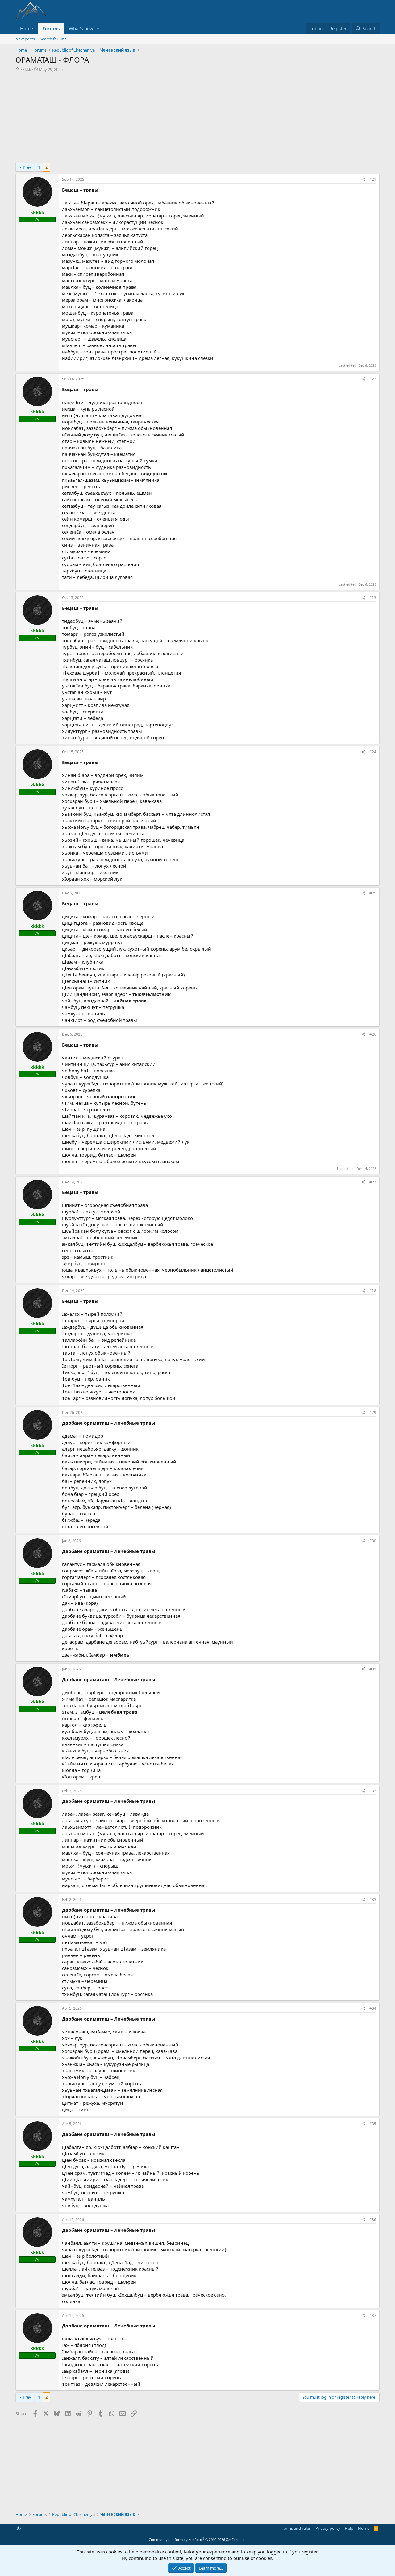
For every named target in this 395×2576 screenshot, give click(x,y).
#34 (373, 2008)
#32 (373, 1791)
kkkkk (26, 69)
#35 (373, 2124)
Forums (51, 28)
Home (27, 28)
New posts (25, 39)
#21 (373, 179)
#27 (373, 1182)
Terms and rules (296, 2528)
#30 (373, 1541)
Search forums (53, 39)
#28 (373, 1291)
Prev (27, 167)
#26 (373, 1034)
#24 (373, 752)
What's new (81, 28)
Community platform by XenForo (198, 2539)
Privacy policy (328, 2528)
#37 (373, 2316)
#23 (373, 598)
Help (349, 2528)
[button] (98, 29)
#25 (373, 893)
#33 (373, 1899)
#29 (373, 1412)
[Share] (363, 180)
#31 (373, 1669)
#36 (373, 2220)
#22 (373, 379)
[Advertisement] (197, 119)
